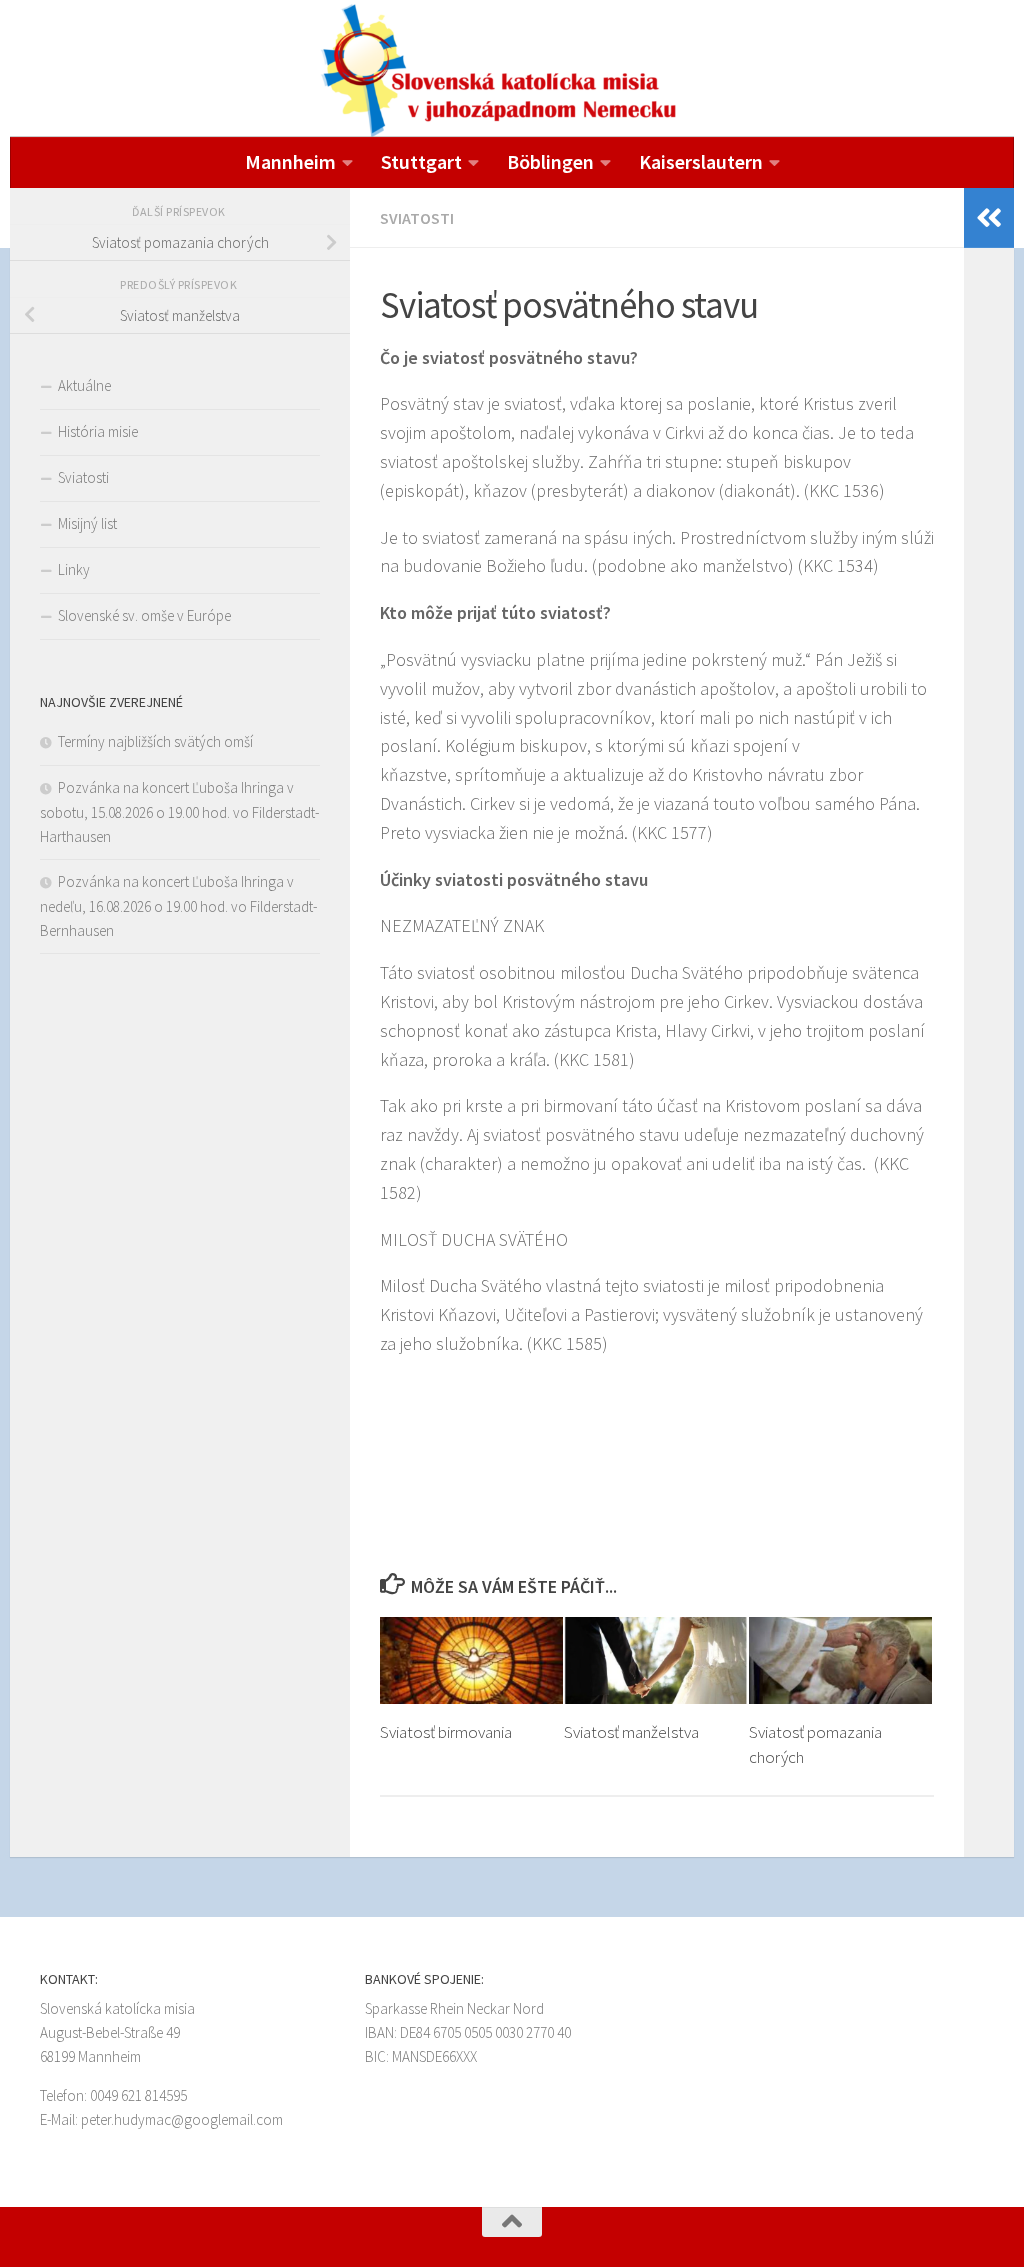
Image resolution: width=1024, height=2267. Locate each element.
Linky (74, 569)
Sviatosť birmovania (446, 1732)
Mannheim (290, 161)
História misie (98, 431)
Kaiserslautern (701, 161)
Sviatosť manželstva (631, 1732)
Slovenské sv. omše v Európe (144, 615)
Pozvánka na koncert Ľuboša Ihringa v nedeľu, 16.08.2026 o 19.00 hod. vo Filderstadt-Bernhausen (178, 906)
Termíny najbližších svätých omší (155, 741)
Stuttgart (421, 161)
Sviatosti (417, 218)
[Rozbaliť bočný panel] (989, 218)
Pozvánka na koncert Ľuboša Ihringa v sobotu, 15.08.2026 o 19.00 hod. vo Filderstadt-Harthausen (179, 812)
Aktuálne (84, 385)
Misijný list (87, 523)
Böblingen (550, 161)
